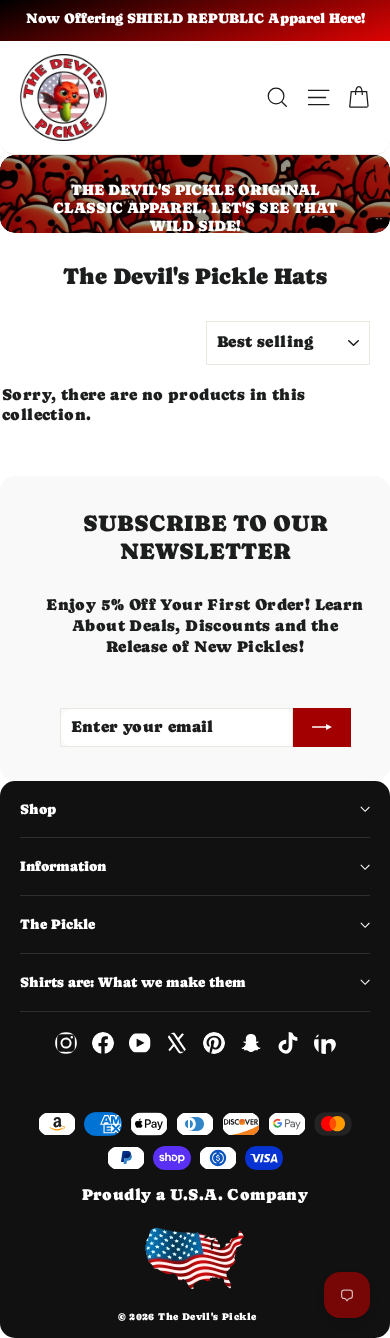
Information (63, 866)
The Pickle (57, 924)
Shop (38, 809)
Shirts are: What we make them (133, 982)
